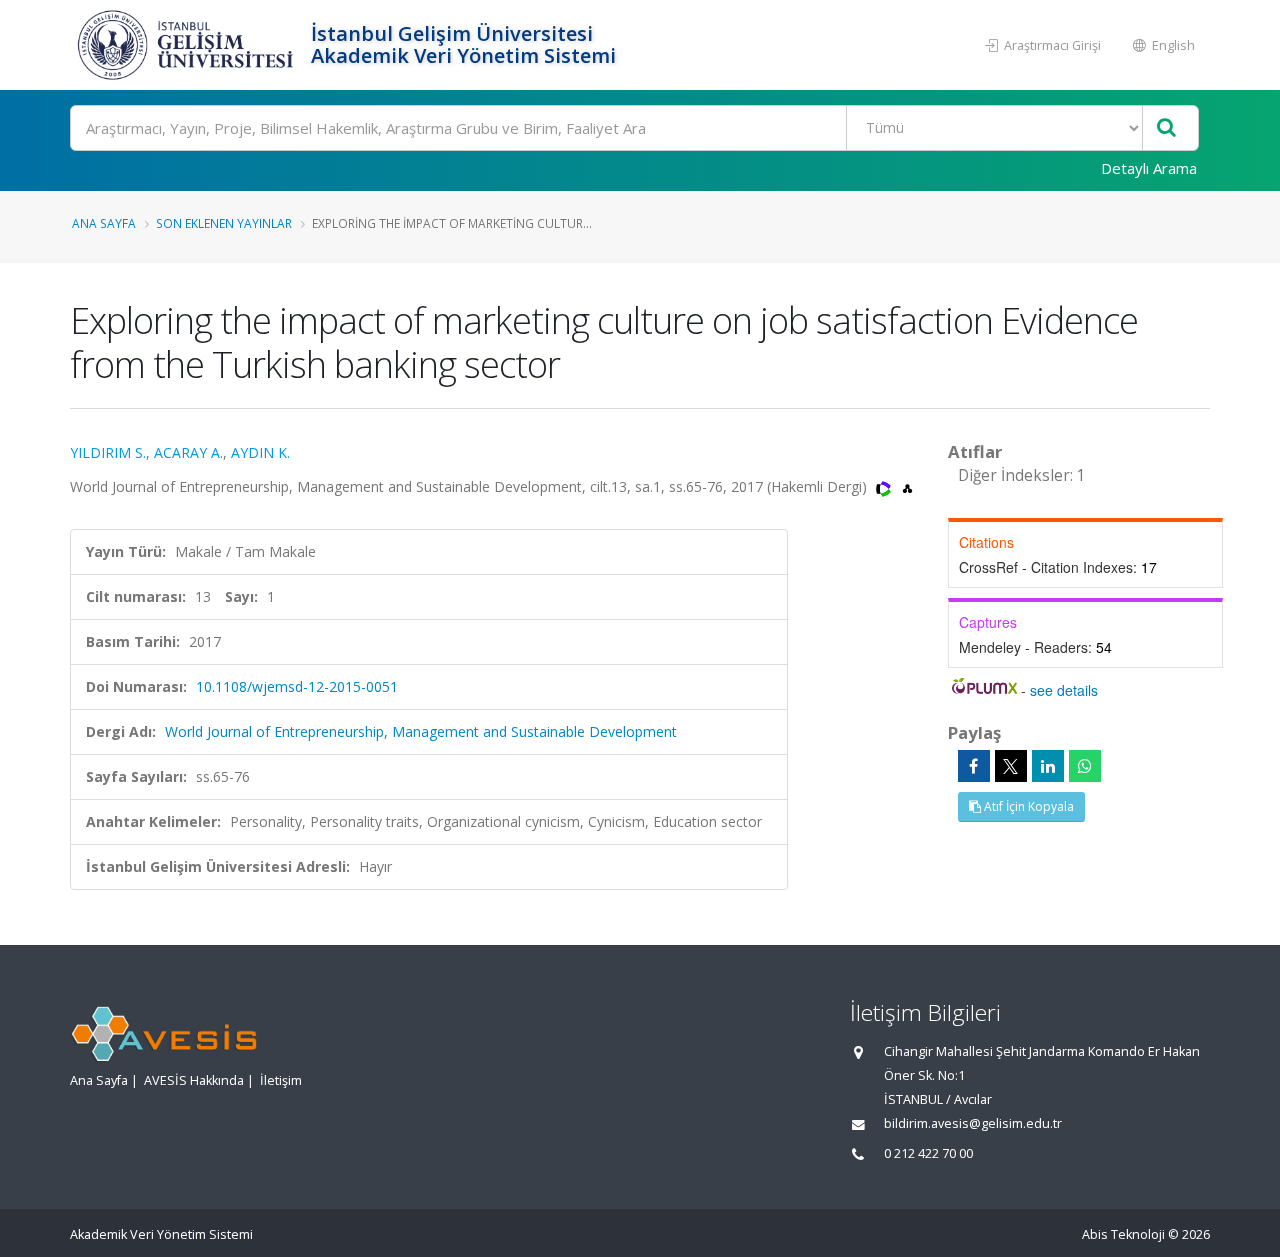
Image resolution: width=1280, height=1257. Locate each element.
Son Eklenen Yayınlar (224, 223)
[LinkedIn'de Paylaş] (1048, 766)
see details (1064, 690)
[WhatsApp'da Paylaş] (1085, 766)
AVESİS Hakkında (194, 1080)
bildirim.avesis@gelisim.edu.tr (973, 1123)
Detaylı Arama (1149, 168)
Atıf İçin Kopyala (1027, 806)
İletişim (281, 1080)
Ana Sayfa (104, 223)
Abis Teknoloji (1123, 1234)
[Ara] (1166, 128)
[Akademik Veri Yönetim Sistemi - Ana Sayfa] (188, 45)
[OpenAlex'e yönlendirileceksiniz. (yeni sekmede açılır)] (907, 486)
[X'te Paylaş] (1011, 766)
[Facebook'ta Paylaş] (974, 766)
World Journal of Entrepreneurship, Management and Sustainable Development (421, 731)
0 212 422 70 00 (928, 1153)
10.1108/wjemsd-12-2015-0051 (297, 686)
